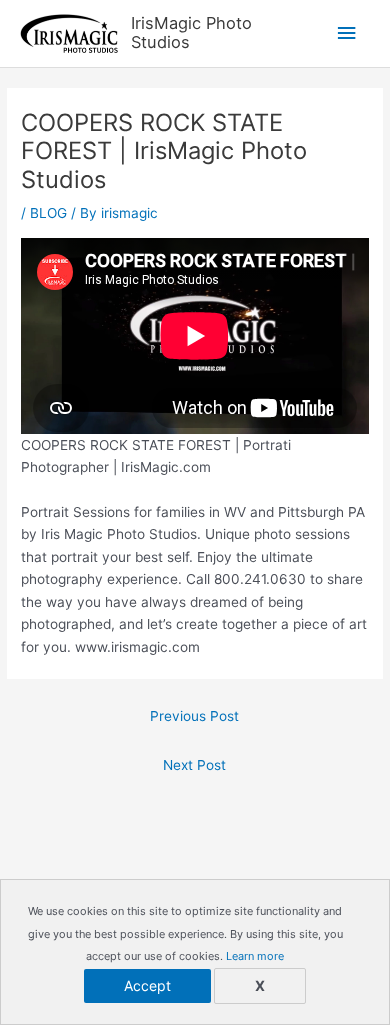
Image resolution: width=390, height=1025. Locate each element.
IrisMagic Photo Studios (191, 33)
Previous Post (194, 716)
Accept (147, 985)
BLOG (48, 213)
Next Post (194, 765)
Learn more (255, 956)
